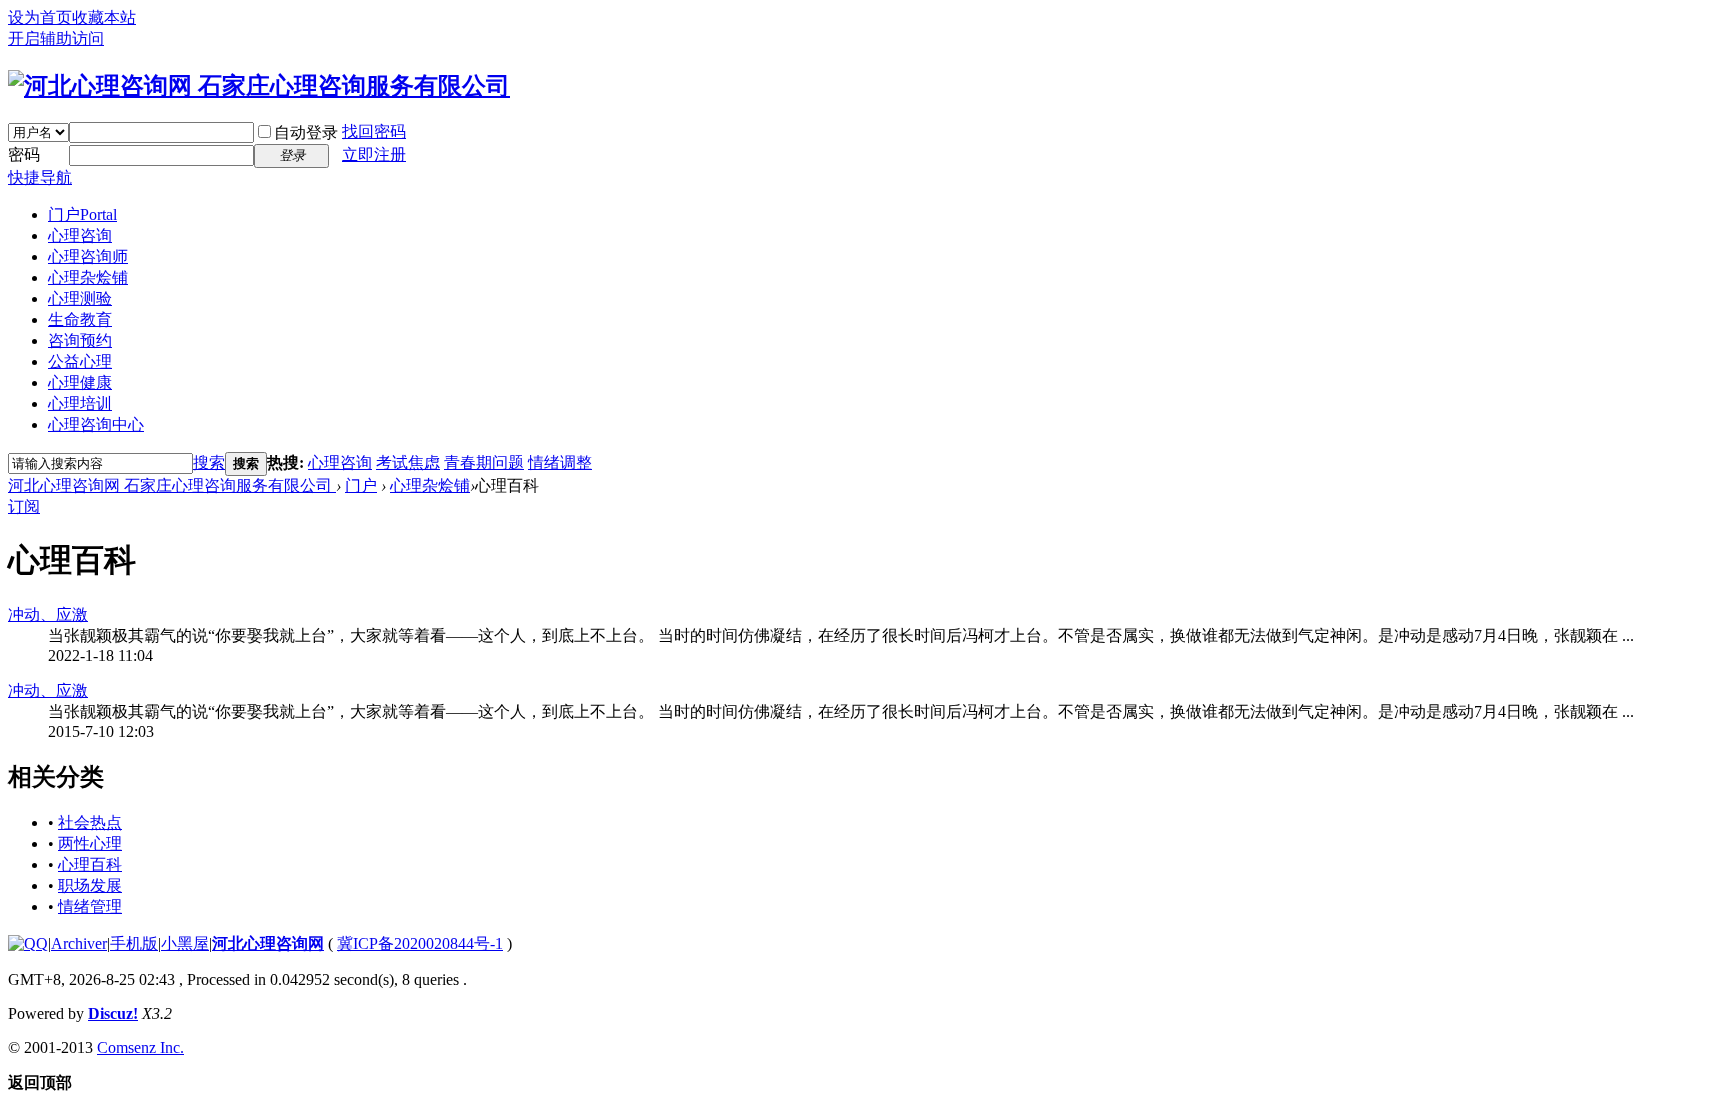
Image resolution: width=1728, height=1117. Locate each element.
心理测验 (80, 298)
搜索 (209, 462)
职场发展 (90, 885)
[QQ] (28, 943)
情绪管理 (90, 906)
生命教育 (80, 319)
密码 (24, 154)
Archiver (79, 943)
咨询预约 (80, 340)
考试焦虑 (408, 462)
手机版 (134, 943)
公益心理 (80, 361)
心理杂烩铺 (88, 277)
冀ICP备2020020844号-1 (420, 943)
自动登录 (306, 132)
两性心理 (90, 843)
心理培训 (80, 403)
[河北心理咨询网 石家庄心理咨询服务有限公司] (259, 86)
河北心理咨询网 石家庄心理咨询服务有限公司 (172, 485)
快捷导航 (40, 177)
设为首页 (40, 17)
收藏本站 (104, 17)
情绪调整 (560, 462)
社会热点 (90, 822)
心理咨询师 (88, 256)
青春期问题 (484, 462)
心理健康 (80, 382)
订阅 (24, 506)
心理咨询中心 (96, 424)
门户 (82, 214)
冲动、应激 (48, 614)
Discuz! (113, 1013)
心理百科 (90, 864)
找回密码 (374, 131)
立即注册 (374, 154)
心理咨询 (80, 235)
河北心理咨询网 (268, 943)
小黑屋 (185, 943)
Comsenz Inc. (140, 1047)
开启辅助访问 (56, 38)
